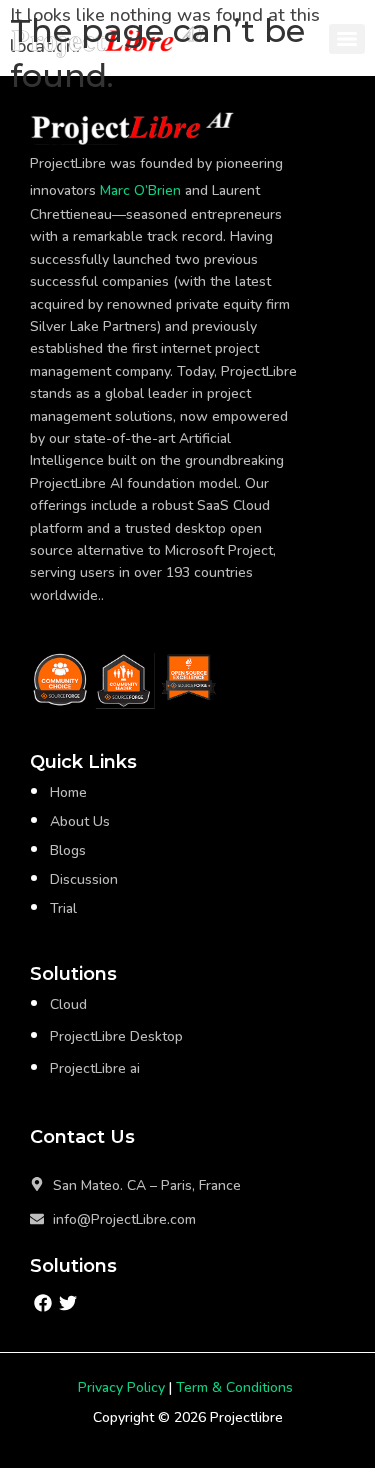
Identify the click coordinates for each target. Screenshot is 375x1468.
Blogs (68, 850)
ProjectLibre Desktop (116, 1036)
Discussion (84, 879)
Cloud (68, 1004)
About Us (80, 821)
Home (68, 792)
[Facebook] (42, 1302)
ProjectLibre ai (95, 1068)
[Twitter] (67, 1302)
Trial (63, 908)
